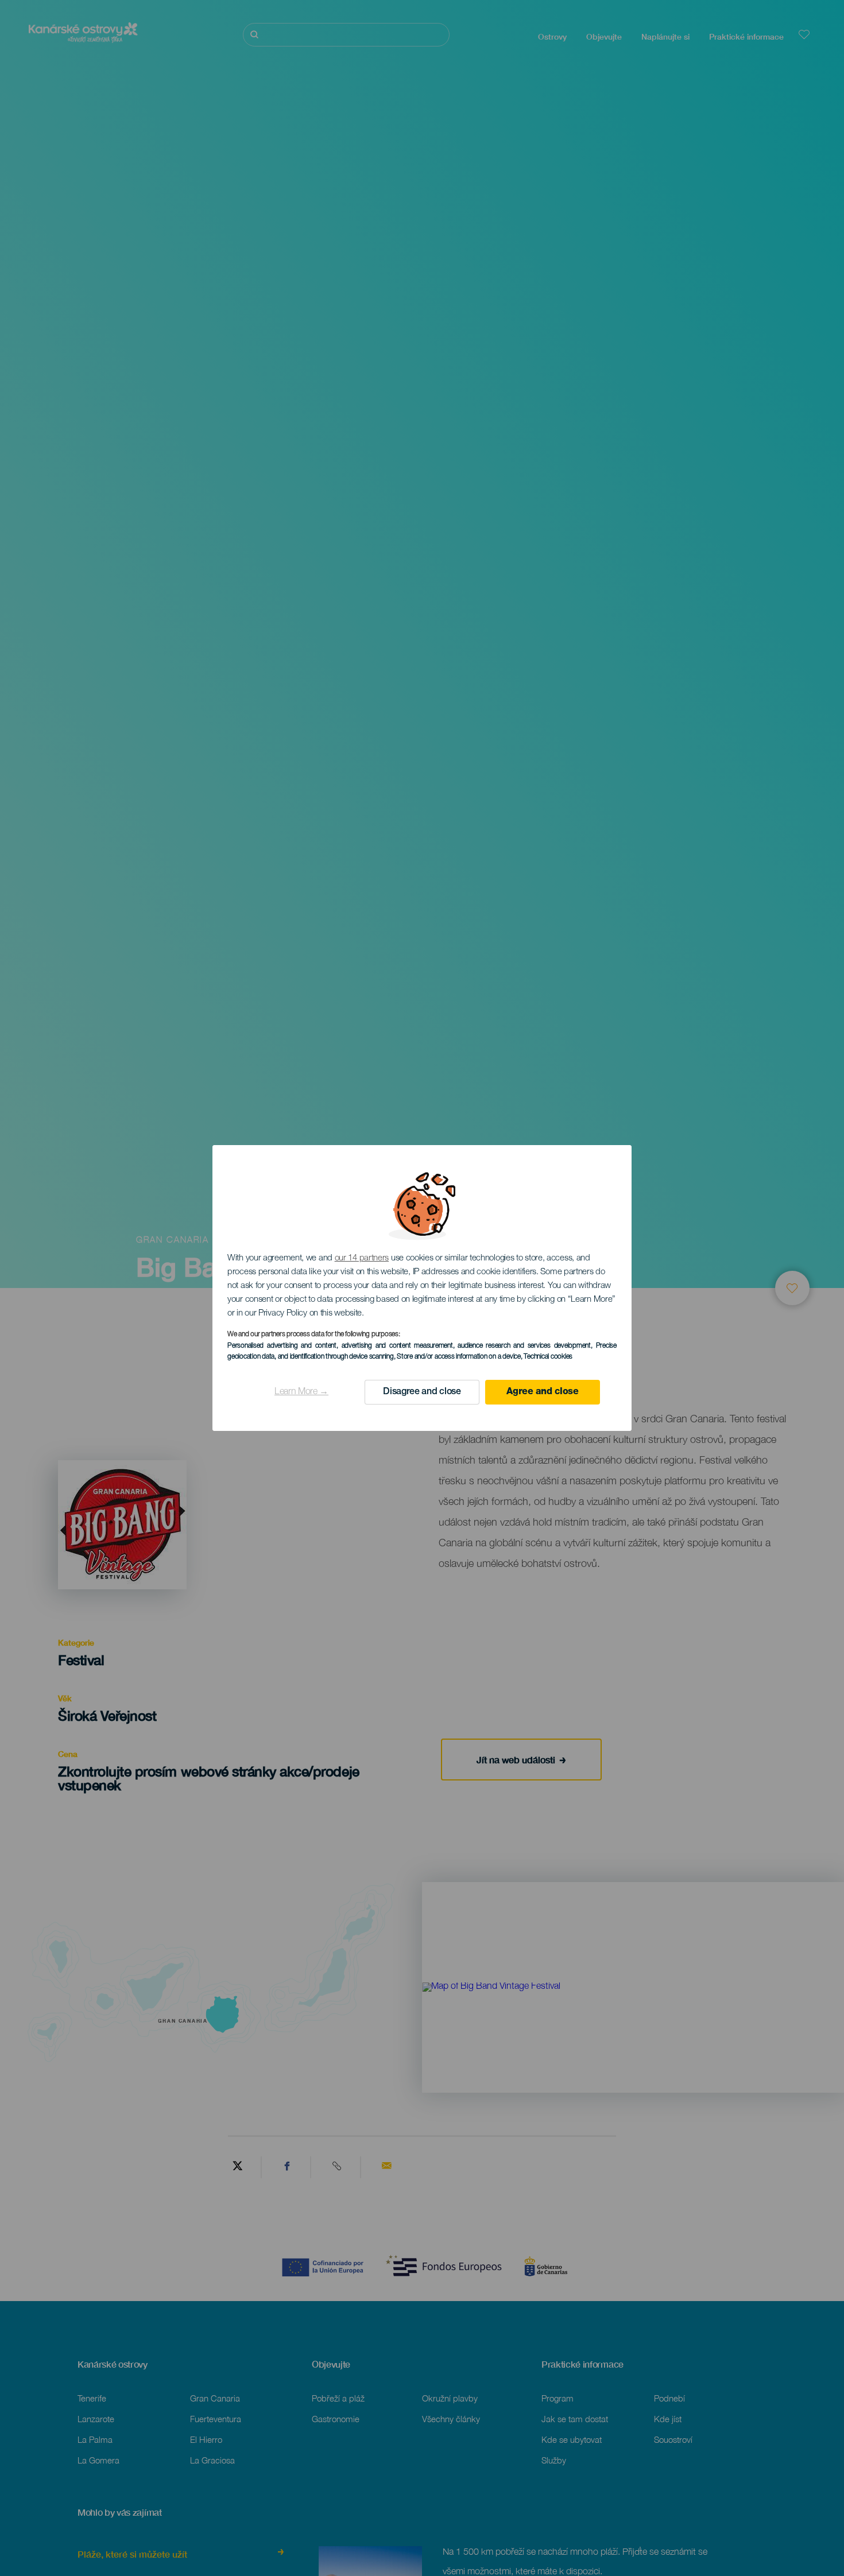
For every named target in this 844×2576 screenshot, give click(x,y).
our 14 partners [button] (362, 1258)
